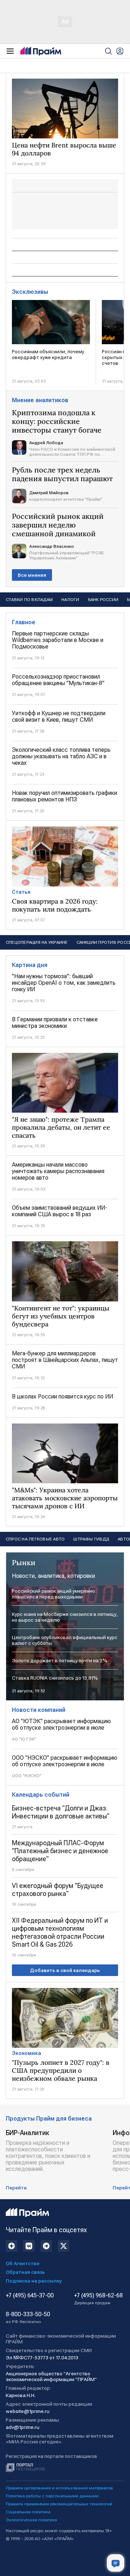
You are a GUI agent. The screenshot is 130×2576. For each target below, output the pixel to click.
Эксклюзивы (30, 292)
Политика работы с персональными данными (52, 2496)
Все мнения (32, 575)
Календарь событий (41, 1795)
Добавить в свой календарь (65, 1970)
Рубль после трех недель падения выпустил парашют (62, 474)
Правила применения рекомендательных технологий (59, 2504)
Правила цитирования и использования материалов (59, 2488)
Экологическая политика (31, 2520)
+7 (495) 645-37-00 (30, 2296)
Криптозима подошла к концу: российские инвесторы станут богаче (57, 421)
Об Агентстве (23, 2263)
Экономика (27, 2053)
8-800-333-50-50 (28, 2318)
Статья (21, 892)
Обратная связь (25, 2272)
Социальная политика (28, 2512)
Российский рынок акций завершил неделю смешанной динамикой (58, 525)
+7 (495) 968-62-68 (98, 2299)
